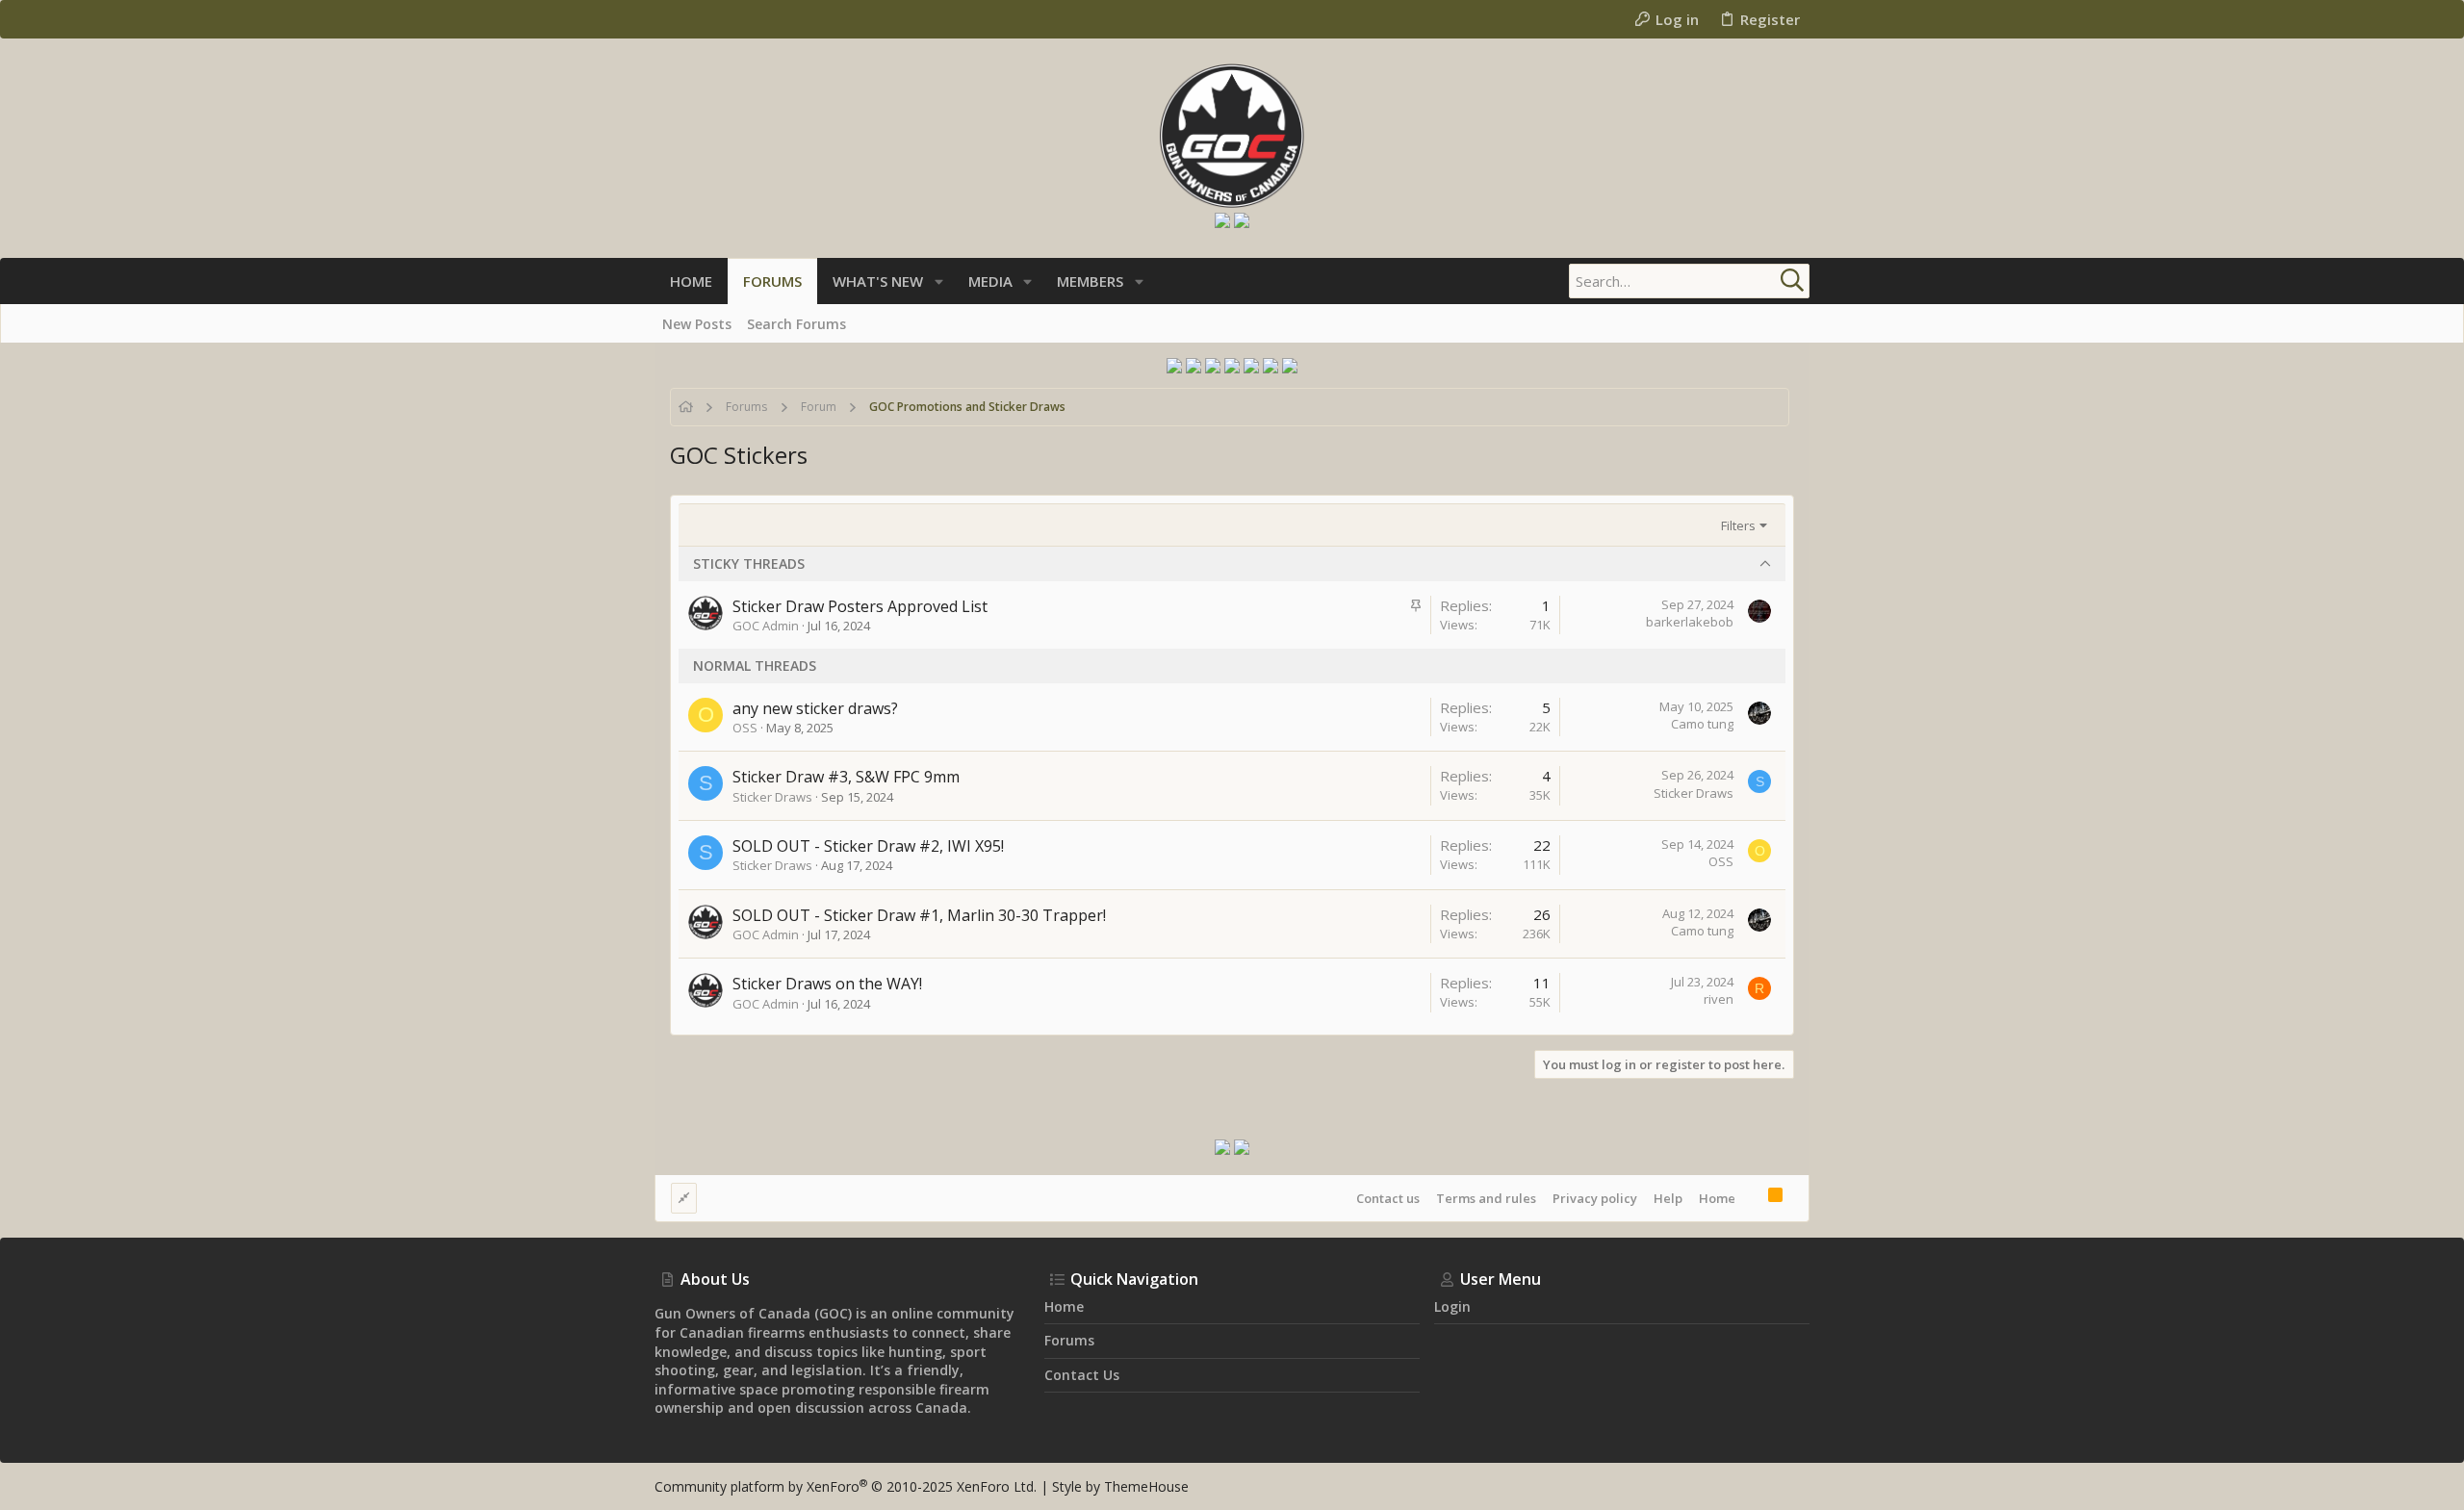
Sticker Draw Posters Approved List (860, 606)
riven (1719, 999)
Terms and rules (1486, 1198)
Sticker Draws (772, 797)
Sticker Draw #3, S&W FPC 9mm (846, 777)
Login (1452, 1306)
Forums (1069, 1340)
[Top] (1752, 1197)
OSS (745, 728)
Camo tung (1702, 724)
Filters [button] (1738, 525)
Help (1668, 1198)
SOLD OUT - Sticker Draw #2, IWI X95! (868, 846)
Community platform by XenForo (846, 1486)
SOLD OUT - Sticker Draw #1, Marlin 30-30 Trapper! (919, 915)
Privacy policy (1595, 1198)
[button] (939, 282)
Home (1717, 1198)
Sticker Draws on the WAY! (827, 984)
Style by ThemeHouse (1120, 1486)
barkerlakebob (1690, 622)
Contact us (1388, 1198)
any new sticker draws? (815, 708)
